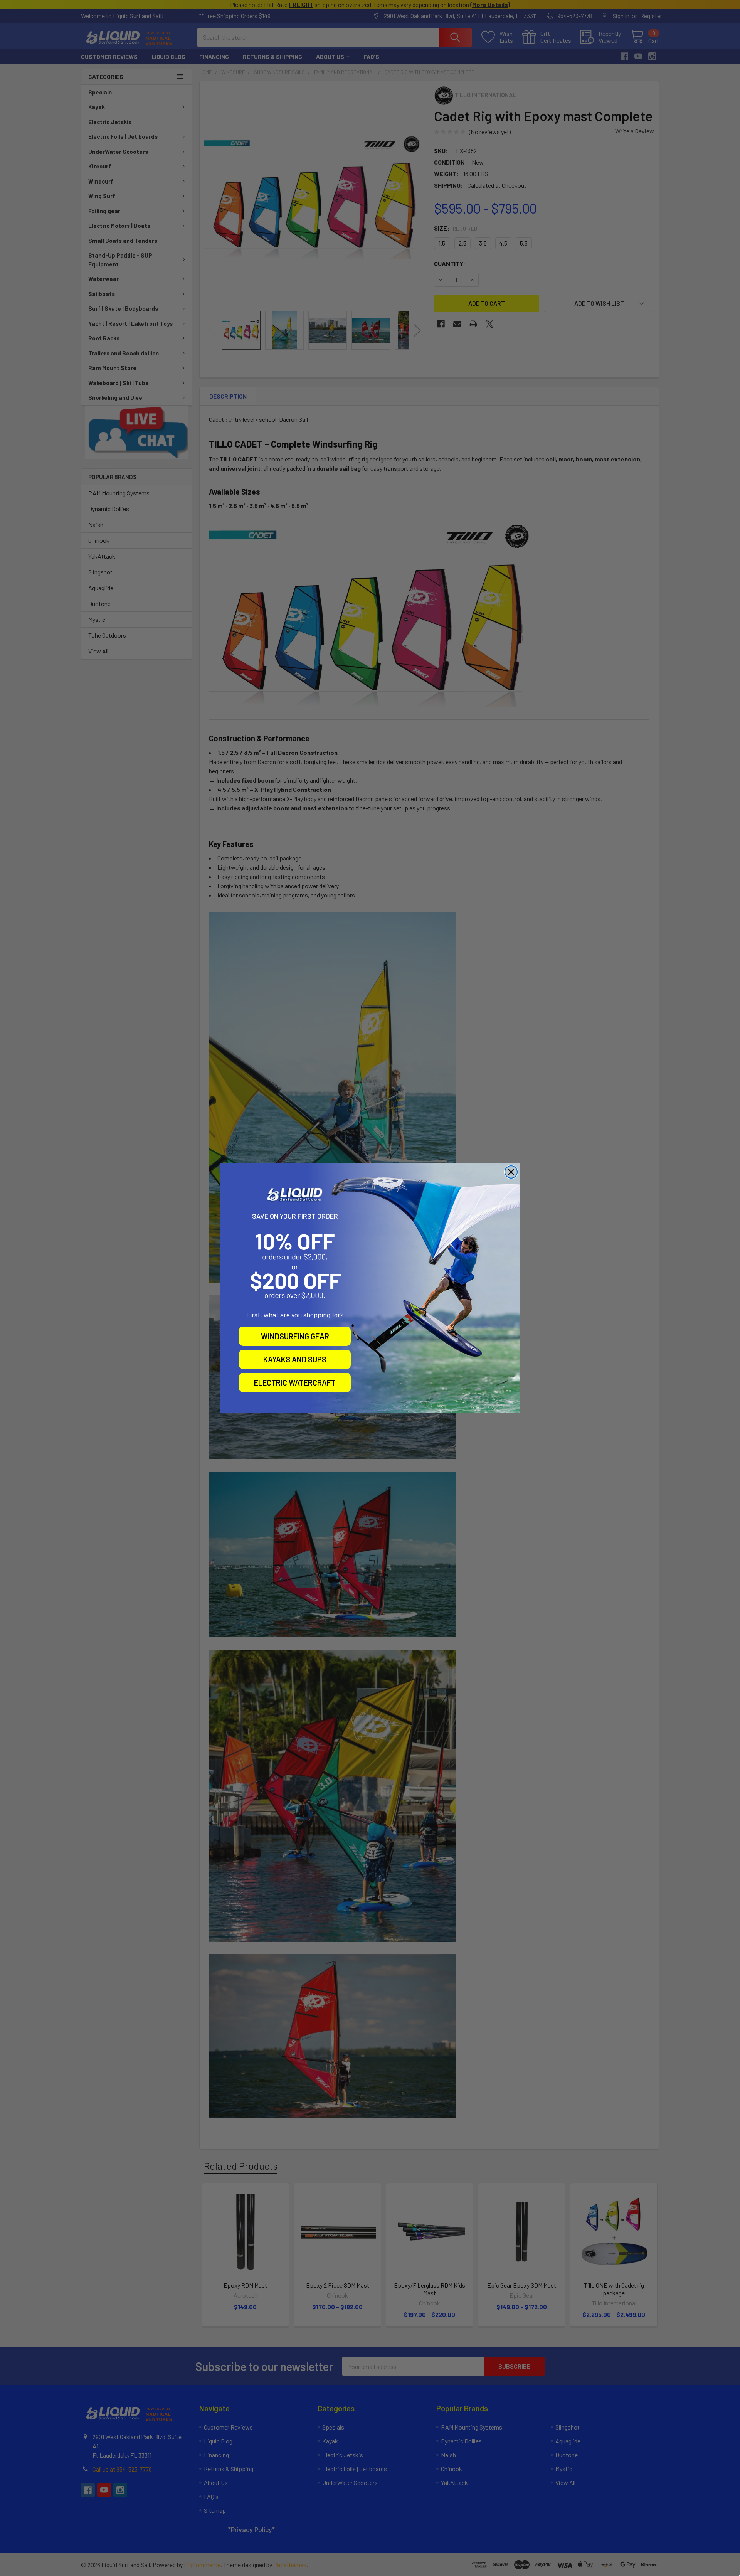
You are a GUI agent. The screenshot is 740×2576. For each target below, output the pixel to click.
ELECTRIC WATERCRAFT (295, 1382)
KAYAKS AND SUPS (295, 1359)
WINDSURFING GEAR (295, 1336)
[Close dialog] (511, 1172)
